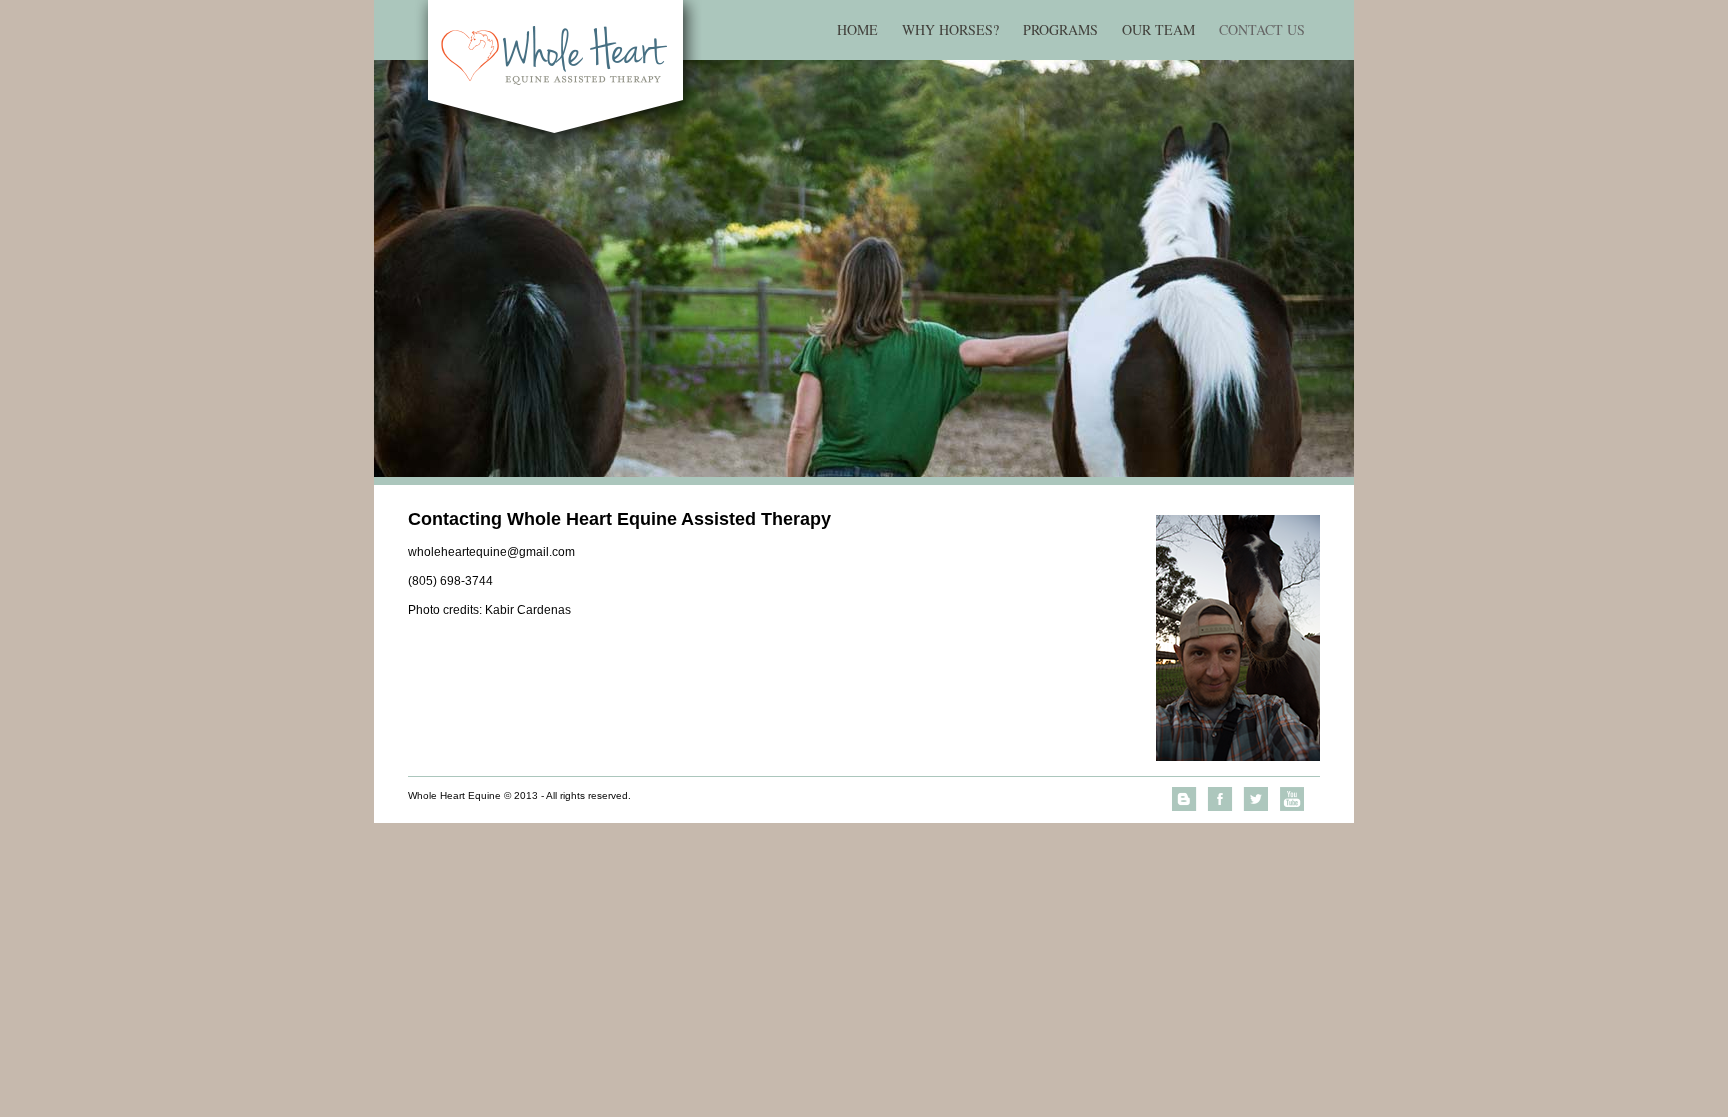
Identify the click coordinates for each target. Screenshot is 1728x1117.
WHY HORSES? (950, 29)
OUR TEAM (1158, 29)
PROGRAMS (1060, 29)
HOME (857, 29)
